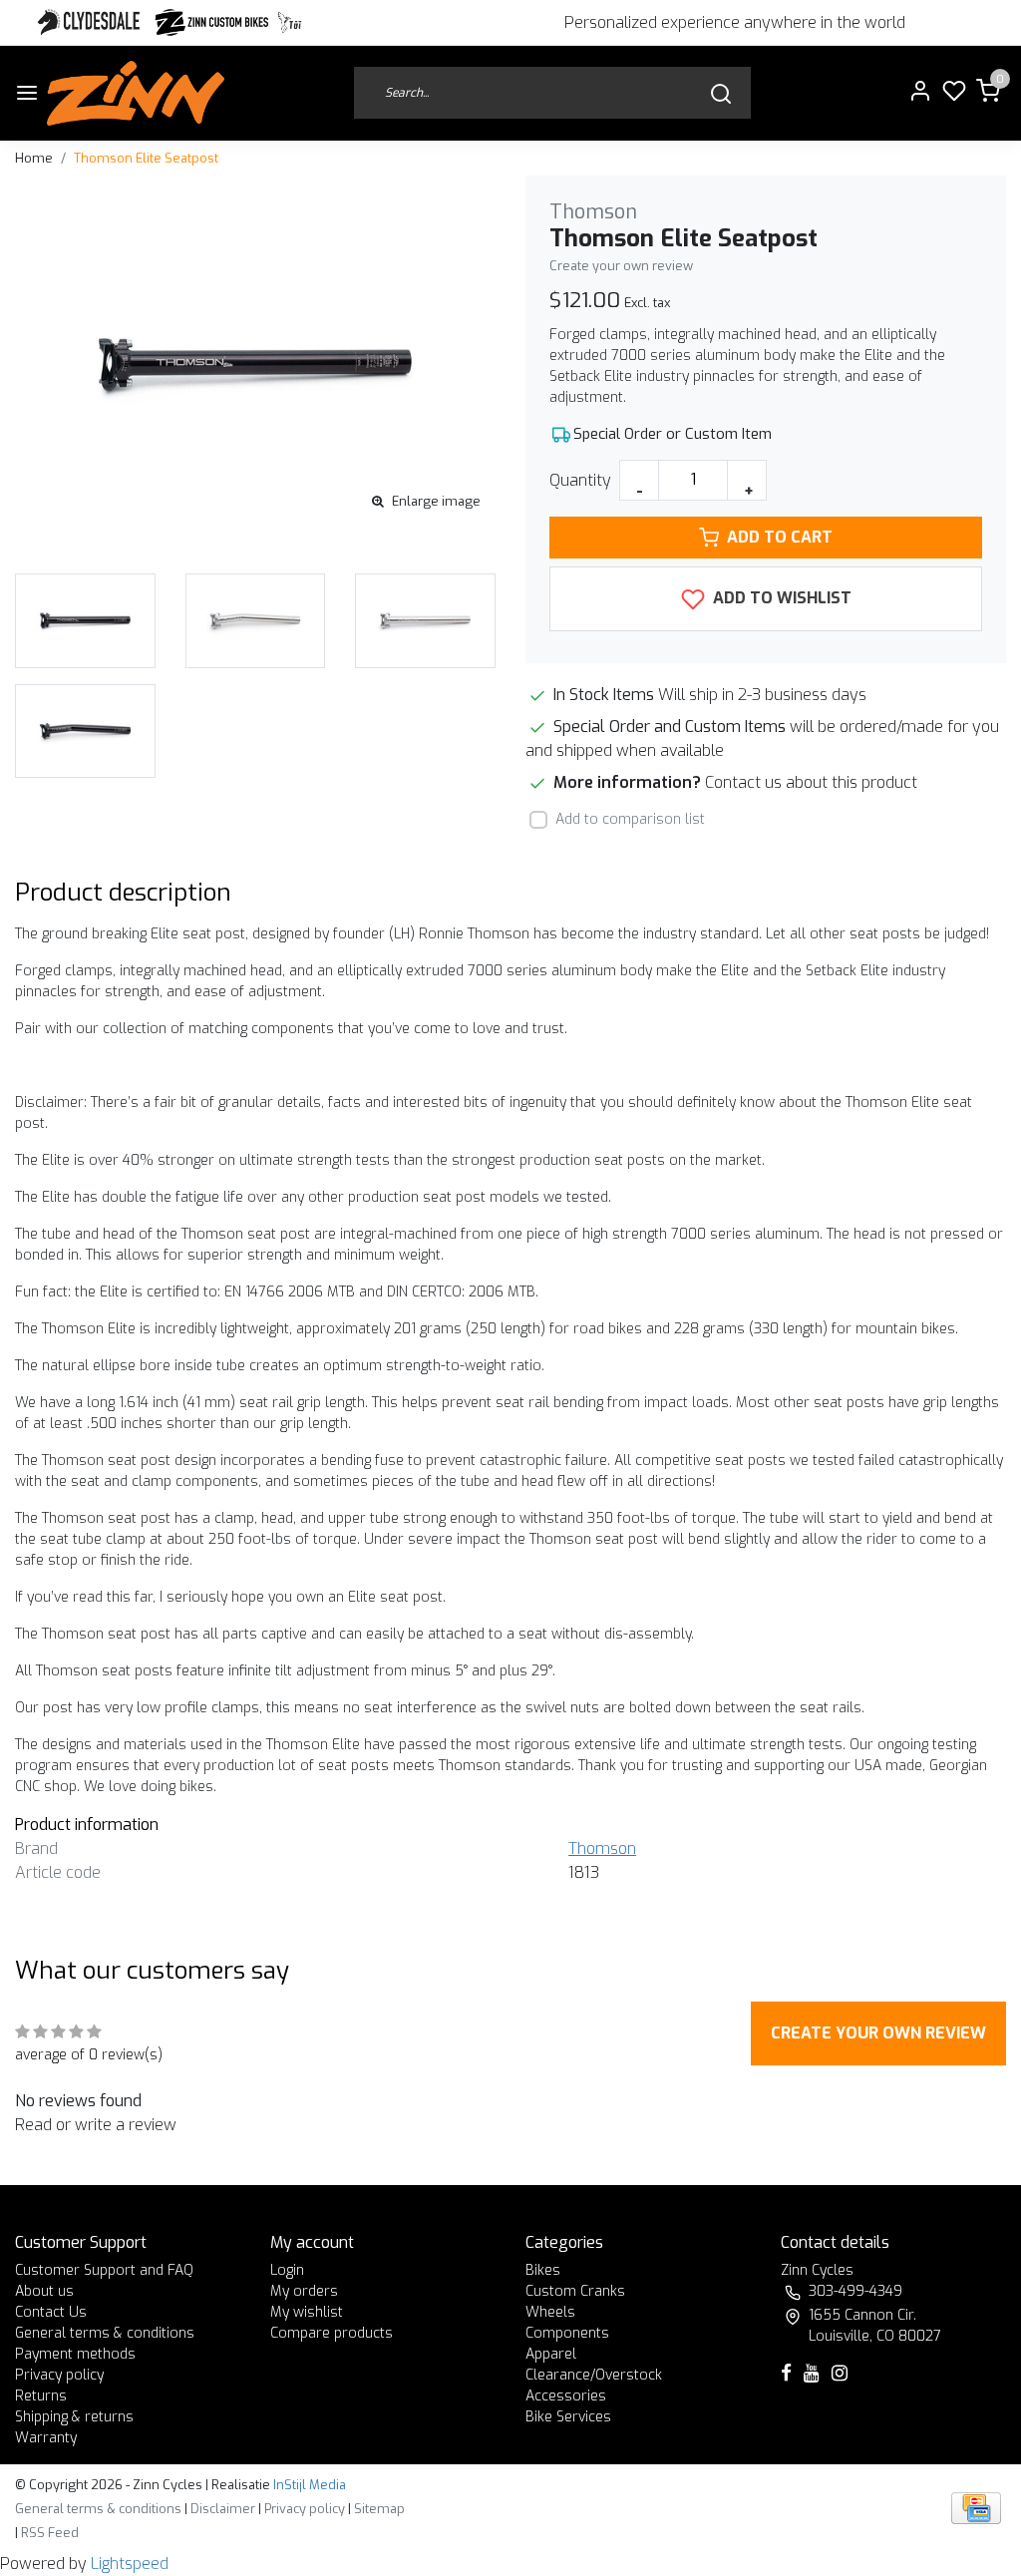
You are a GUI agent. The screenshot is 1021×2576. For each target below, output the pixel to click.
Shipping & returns (74, 2417)
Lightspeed (130, 2564)
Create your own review (621, 266)
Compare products (332, 2333)
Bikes (543, 2270)
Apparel (551, 2354)
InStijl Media (308, 2485)
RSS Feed (50, 2533)
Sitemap (379, 2509)
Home (34, 158)
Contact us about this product (811, 782)
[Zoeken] (721, 93)
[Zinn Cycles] (212, 22)
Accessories (566, 2396)
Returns (41, 2396)
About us (44, 2291)
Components (567, 2333)
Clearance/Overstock (594, 2375)
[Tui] (290, 22)
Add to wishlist (780, 598)
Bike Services (568, 2417)
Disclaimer (223, 2509)
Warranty (46, 2438)
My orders (304, 2291)
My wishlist (307, 2312)
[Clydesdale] (91, 22)
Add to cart (780, 537)
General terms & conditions (105, 2333)
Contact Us (51, 2312)
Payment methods (75, 2354)
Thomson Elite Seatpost (146, 158)
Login (287, 2270)
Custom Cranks (575, 2291)
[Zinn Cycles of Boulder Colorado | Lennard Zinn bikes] (136, 93)
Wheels (550, 2312)
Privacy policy (59, 2375)
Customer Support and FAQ (104, 2270)
